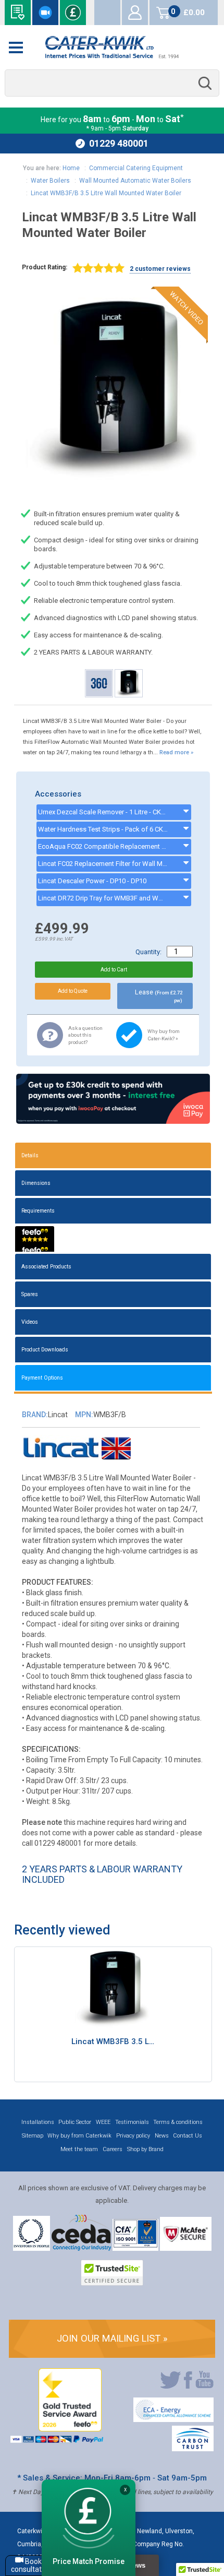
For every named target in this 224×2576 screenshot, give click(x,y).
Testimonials (132, 2122)
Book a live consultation (45, 13)
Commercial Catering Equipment (136, 168)
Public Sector (75, 2122)
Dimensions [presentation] (36, 1183)
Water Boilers (50, 181)
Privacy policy (133, 2136)
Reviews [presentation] (35, 1239)
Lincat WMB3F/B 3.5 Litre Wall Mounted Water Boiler (106, 193)
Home (71, 168)
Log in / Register (135, 13)
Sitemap (33, 2136)
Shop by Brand (145, 2149)
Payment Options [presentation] (42, 1378)
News (162, 2136)
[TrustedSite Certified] (112, 2273)
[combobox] (112, 83)
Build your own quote (18, 13)
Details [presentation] (30, 1155)
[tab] (113, 1155)
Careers (113, 2149)
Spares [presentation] (30, 1294)
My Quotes (107, 13)
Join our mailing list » (112, 2338)
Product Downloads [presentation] (45, 1350)
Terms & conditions (178, 2122)
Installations (38, 2122)
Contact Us (188, 2136)
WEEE (103, 2122)
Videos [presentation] (30, 1322)
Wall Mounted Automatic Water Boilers (135, 181)
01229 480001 (119, 143)
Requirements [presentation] (38, 1211)
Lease (159, 996)
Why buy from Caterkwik (79, 2136)
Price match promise (73, 13)
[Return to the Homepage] (112, 47)
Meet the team (79, 2149)
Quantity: (148, 952)
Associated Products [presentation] (46, 1267)
